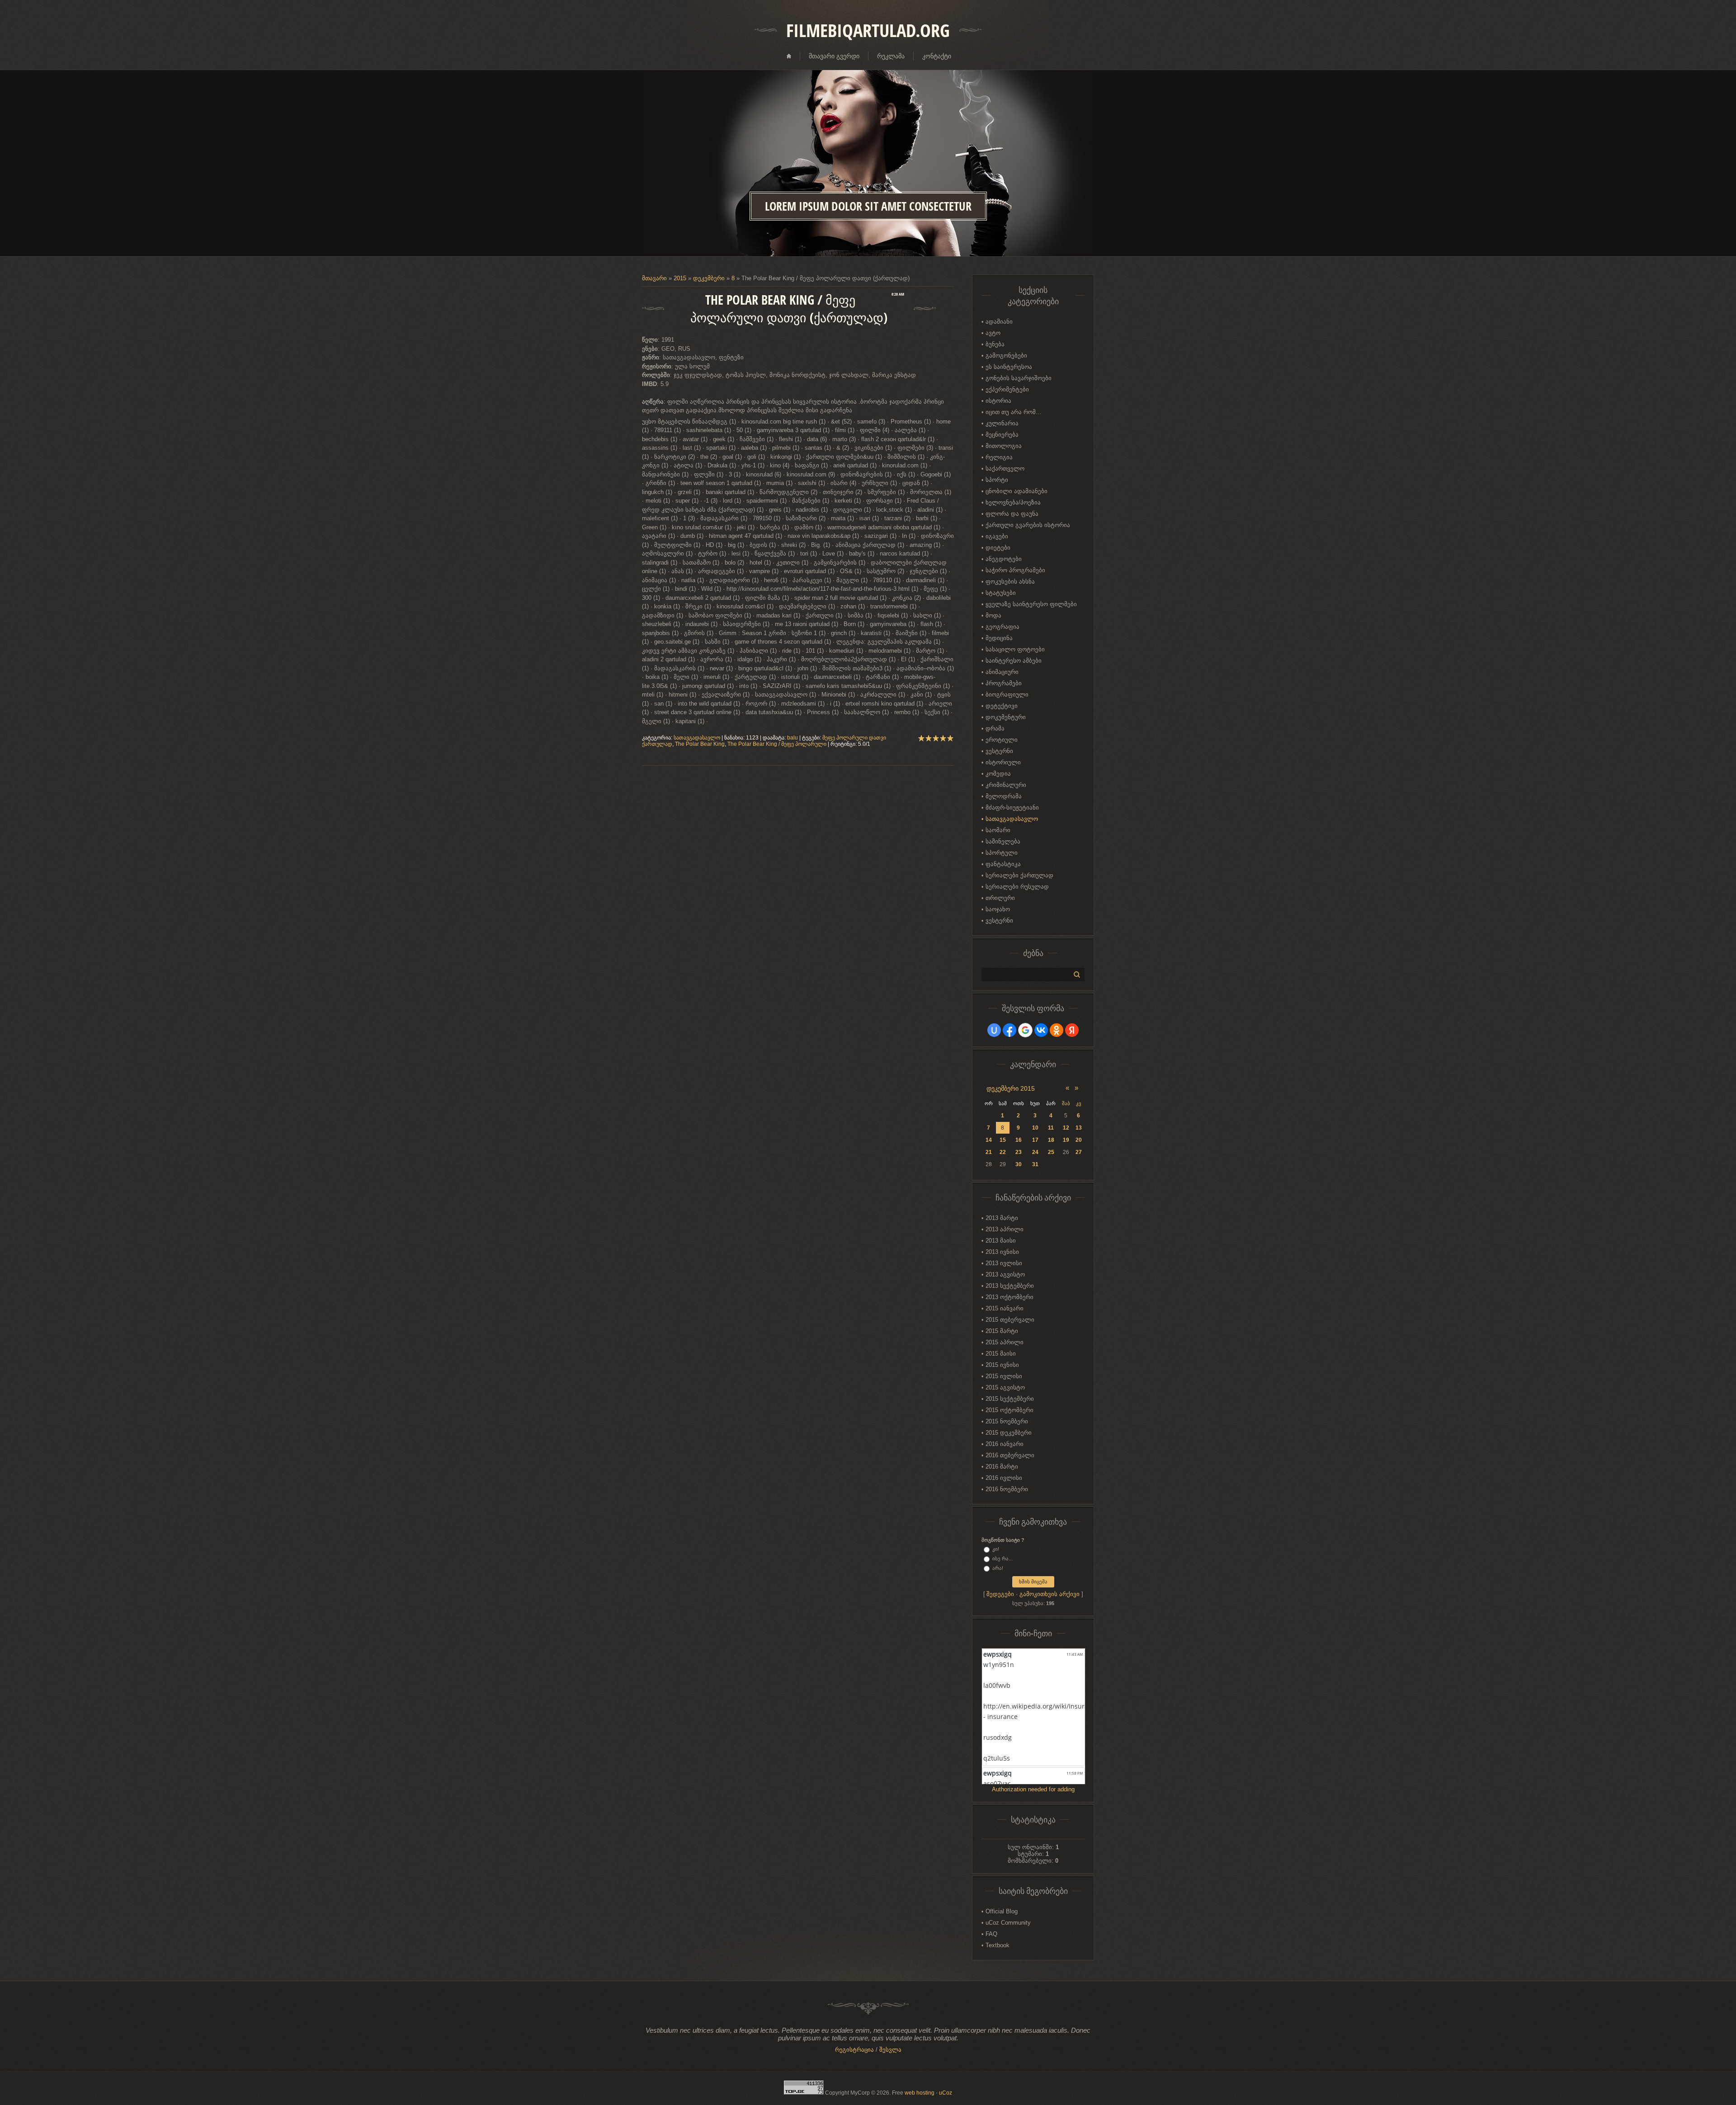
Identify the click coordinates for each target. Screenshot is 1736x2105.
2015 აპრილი (1005, 1342)
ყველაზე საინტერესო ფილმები (1031, 604)
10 (1035, 1128)
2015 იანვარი (1005, 1308)
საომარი (998, 830)
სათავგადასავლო (697, 738)
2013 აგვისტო (1005, 1274)
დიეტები (998, 548)
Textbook (998, 1945)
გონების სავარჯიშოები (1019, 378)
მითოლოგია (1004, 446)
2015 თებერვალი (1010, 1320)
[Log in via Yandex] (1072, 1030)
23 (1019, 1152)
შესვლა (890, 2050)
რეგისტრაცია (854, 2050)
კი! (996, 1549)
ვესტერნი (999, 751)
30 (1019, 1164)
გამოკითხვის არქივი (1050, 1594)
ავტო (993, 333)
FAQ (991, 1934)
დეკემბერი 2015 (1011, 1088)
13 (1079, 1128)
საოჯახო (998, 909)
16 (1019, 1140)
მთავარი (654, 278)
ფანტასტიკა (1003, 864)
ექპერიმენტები (1007, 389)
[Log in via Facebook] (1010, 1030)
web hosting (920, 2093)
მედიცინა (999, 638)
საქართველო (1005, 469)
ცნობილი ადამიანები (1017, 491)
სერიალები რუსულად (1017, 887)
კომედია (998, 774)
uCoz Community (1008, 1923)
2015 (680, 278)
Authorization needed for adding (1033, 1789)
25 (1051, 1152)
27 (1079, 1152)
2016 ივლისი (1004, 1478)
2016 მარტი (1002, 1467)
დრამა (995, 728)
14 (989, 1140)
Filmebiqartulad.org (868, 30)
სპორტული (1002, 853)
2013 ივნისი (1002, 1252)
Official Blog (1002, 1911)
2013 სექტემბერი (1010, 1286)
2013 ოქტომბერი (1010, 1297)
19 (1066, 1140)
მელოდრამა (1004, 796)
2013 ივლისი (1004, 1263)
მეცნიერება (1002, 435)
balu (793, 738)
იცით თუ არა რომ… (1014, 412)
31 (1035, 1164)
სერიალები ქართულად (1019, 875)
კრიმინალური (1006, 785)
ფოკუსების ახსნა (1010, 582)
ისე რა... (1002, 1559)
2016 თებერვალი (1010, 1455)
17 (1035, 1140)
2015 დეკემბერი (1009, 1433)
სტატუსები (1001, 593)
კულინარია (1002, 423)
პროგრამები (1004, 683)
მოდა (993, 615)
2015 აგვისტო (1005, 1387)
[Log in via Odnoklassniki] (1057, 1030)
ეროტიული (1002, 740)
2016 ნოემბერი (1007, 1489)
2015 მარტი (1002, 1331)
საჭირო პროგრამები (1015, 570)
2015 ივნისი (1002, 1365)
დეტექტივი (1002, 706)
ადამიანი (999, 322)
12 (1066, 1128)
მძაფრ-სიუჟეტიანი (1012, 808)
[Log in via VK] (1041, 1030)
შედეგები (1000, 1594)
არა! (998, 1568)
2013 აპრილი (1005, 1229)
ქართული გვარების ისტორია (1028, 525)
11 (1051, 1128)
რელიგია (999, 457)
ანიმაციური (1002, 672)
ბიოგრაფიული (1007, 695)
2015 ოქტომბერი (1010, 1410)
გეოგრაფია (1002, 627)
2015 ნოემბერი (1007, 1421)
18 (1051, 1140)
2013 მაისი (1001, 1241)
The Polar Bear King (700, 744)
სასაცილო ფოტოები (1015, 649)
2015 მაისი (1001, 1354)
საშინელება (1003, 841)
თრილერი (1000, 898)
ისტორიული (1003, 762)
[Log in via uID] (994, 1030)
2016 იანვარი (1005, 1444)
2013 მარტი (1002, 1218)
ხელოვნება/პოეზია (1013, 502)
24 (1035, 1152)
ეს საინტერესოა (1009, 367)
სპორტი (997, 480)
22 (1003, 1152)
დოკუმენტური (1006, 717)
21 (989, 1152)
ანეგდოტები (1004, 559)
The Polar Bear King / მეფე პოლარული (777, 744)
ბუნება (995, 344)
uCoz (946, 2093)
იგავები (997, 536)
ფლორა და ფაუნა (1012, 514)
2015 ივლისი (1004, 1376)
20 (1079, 1140)
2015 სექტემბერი (1010, 1399)
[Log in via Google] (1025, 1030)
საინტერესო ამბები (1014, 661)
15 (1003, 1140)
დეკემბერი (709, 278)
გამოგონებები (1006, 356)
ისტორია (998, 401)
